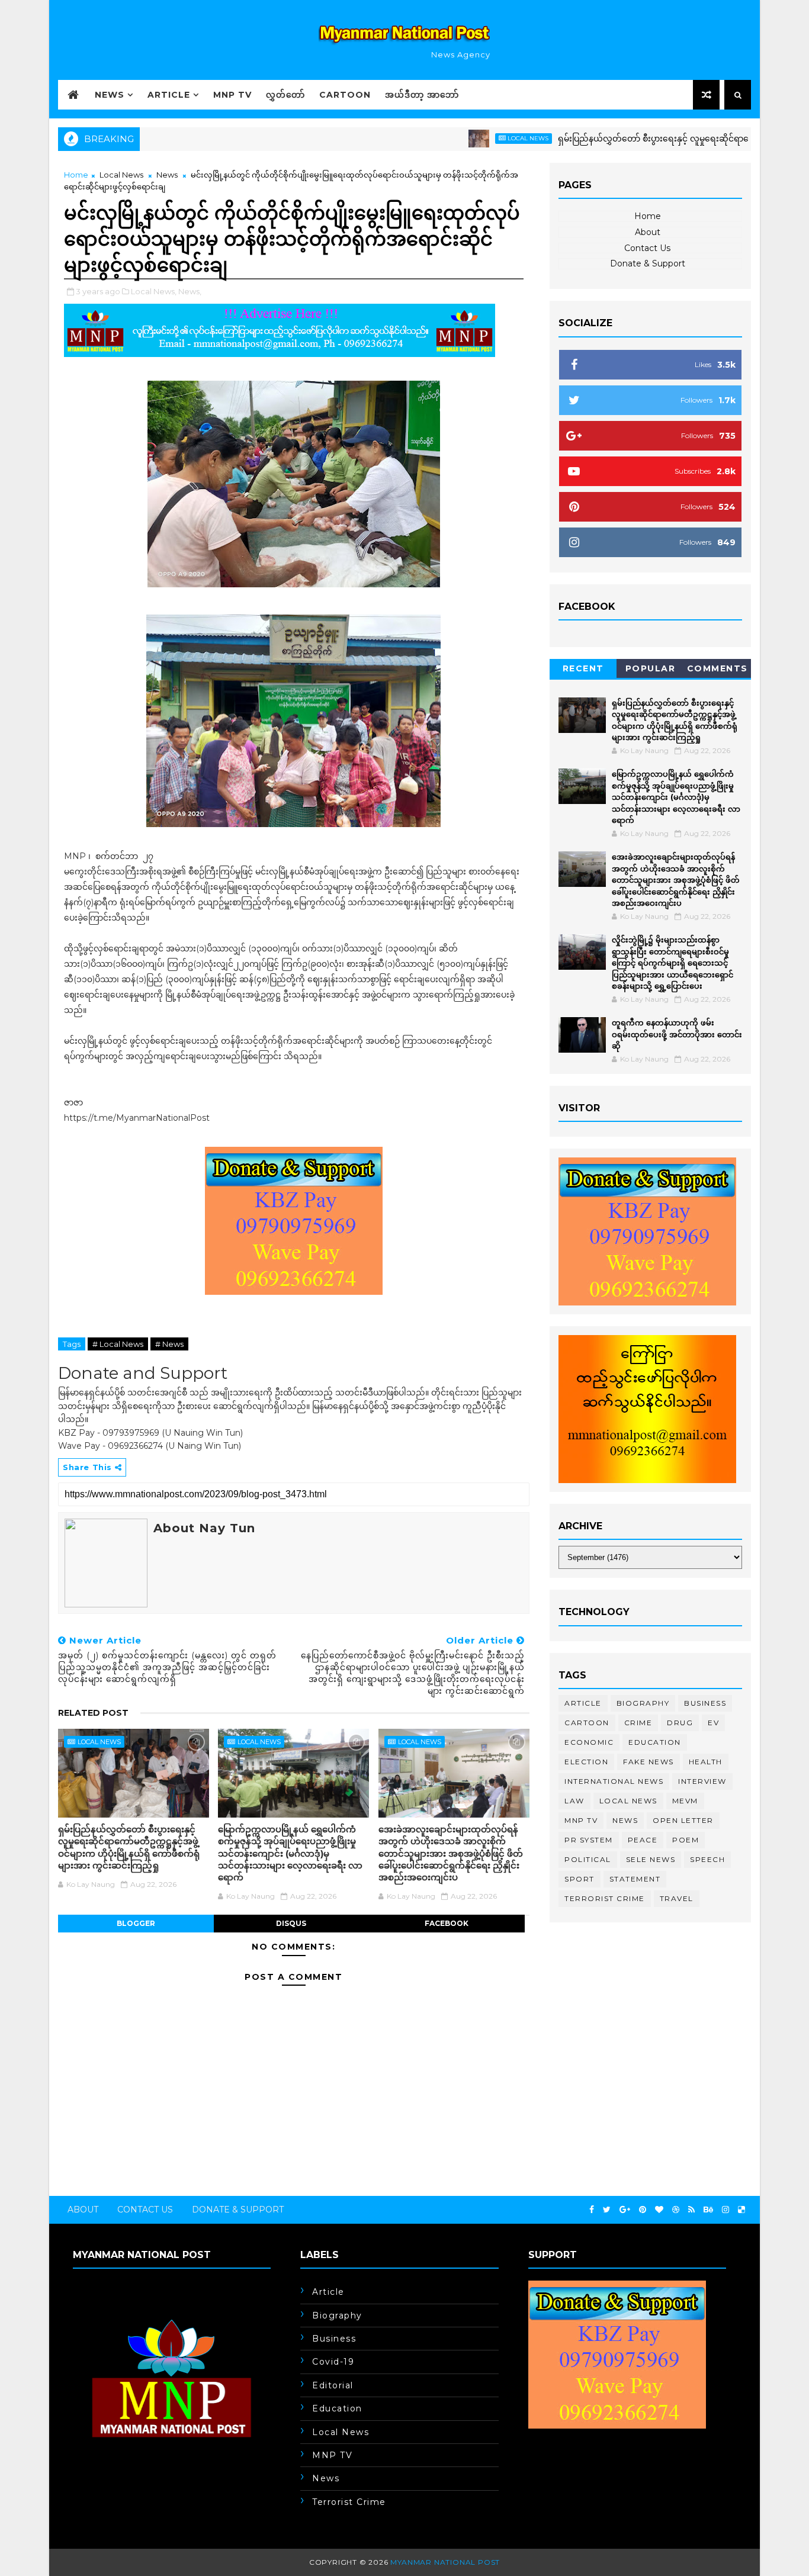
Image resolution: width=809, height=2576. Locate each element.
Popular (651, 668)
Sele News (651, 1859)
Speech (707, 1859)
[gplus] (625, 2210)
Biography (643, 1703)
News (110, 95)
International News (614, 1781)
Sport (580, 1879)
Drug (680, 1723)
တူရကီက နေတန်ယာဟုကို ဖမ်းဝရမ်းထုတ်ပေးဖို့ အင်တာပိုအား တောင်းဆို (677, 1034)
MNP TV (232, 95)
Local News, (154, 291)
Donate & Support (648, 263)
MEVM (685, 1801)
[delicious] (741, 2210)
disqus (291, 1923)
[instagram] (725, 2210)
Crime (638, 1723)
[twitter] (607, 2210)
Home (76, 175)
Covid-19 (333, 2362)
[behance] (708, 2210)
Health (706, 1762)
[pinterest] (643, 2210)
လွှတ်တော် (285, 95)
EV (713, 1723)
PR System (589, 1840)
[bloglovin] (659, 2210)
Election (586, 1762)
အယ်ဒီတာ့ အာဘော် (422, 95)
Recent (583, 668)
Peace (643, 1840)
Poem (686, 1840)
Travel (677, 1898)
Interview (702, 1781)
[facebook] (592, 2210)
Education (655, 1742)
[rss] (691, 2210)
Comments (717, 668)
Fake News (649, 1762)
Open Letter (683, 1820)
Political (588, 1859)
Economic (589, 1742)
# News (169, 1344)
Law (574, 1801)
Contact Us (647, 248)
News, (190, 291)
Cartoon (345, 95)
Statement (635, 1879)
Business (705, 1703)
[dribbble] (676, 2210)
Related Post (93, 1713)
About (648, 232)
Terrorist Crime (605, 1898)
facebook (447, 1923)
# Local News (118, 1344)
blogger (136, 1923)
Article (169, 95)
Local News (479, 138)
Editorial (333, 2385)
